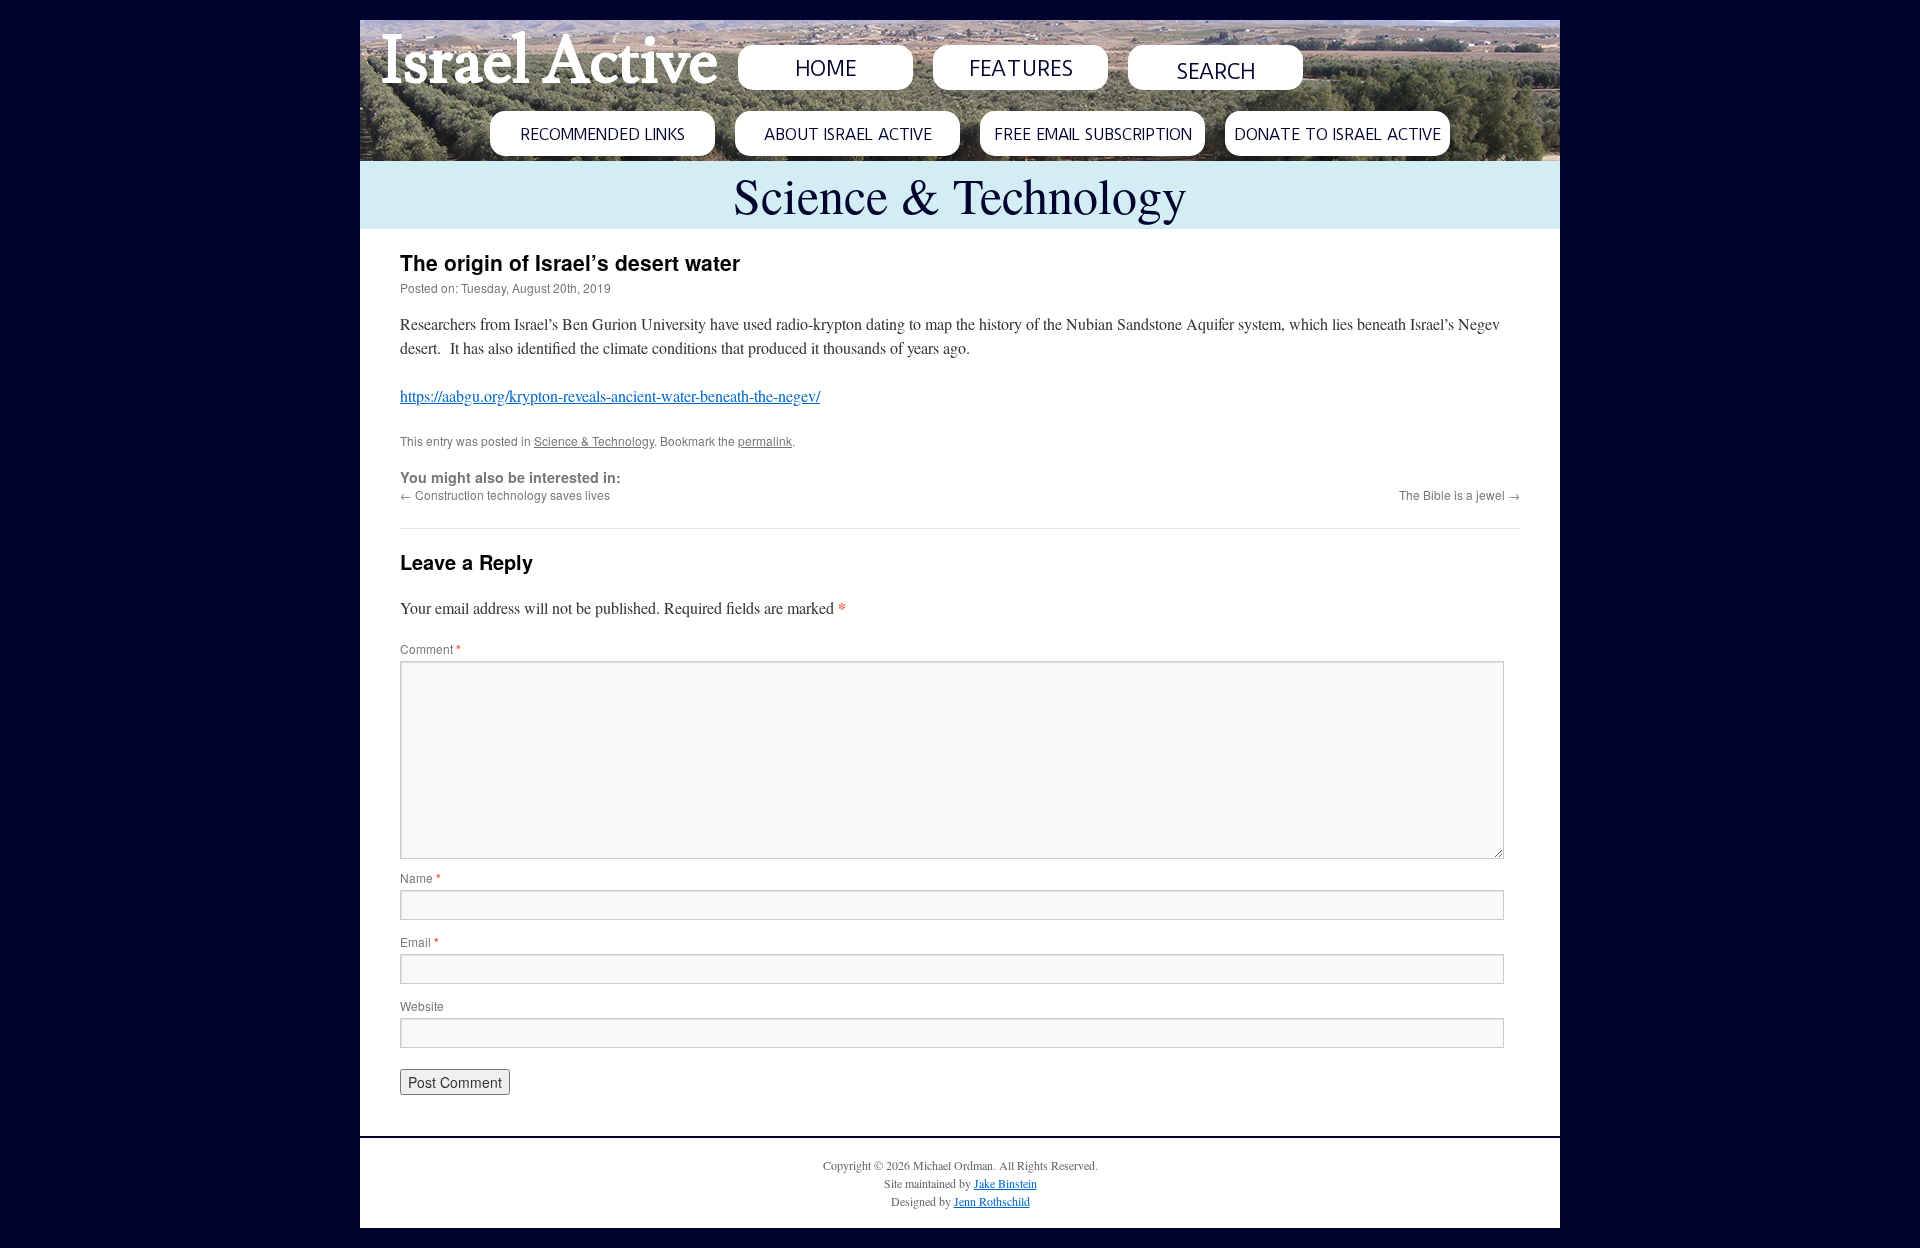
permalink (765, 440)
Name (420, 877)
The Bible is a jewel (1459, 494)
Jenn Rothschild (992, 1201)
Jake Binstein (1005, 1183)
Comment (430, 648)
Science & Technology (594, 440)
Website (422, 1005)
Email (419, 941)
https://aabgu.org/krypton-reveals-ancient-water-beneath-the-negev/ (610, 395)
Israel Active (549, 62)
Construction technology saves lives (505, 494)
